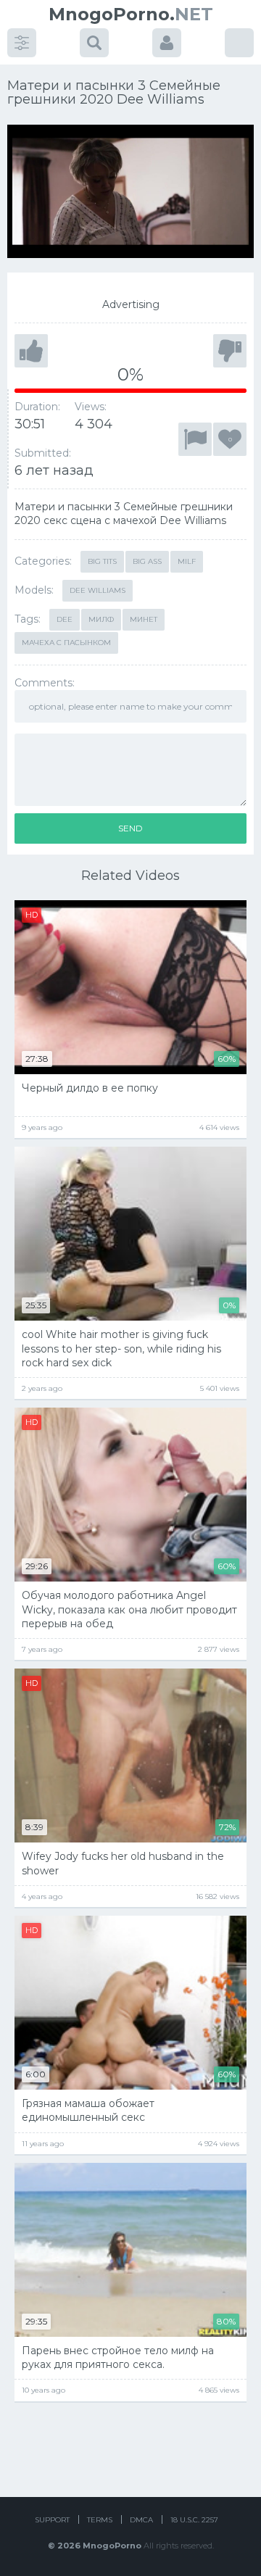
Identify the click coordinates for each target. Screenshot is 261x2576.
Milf (187, 561)
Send (130, 828)
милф (101, 619)
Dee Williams (98, 590)
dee (65, 619)
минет (144, 619)
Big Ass (147, 561)
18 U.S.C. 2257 (194, 2520)
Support (52, 2520)
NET (131, 14)
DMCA (141, 2520)
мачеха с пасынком (66, 643)
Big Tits (102, 561)
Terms (100, 2520)
